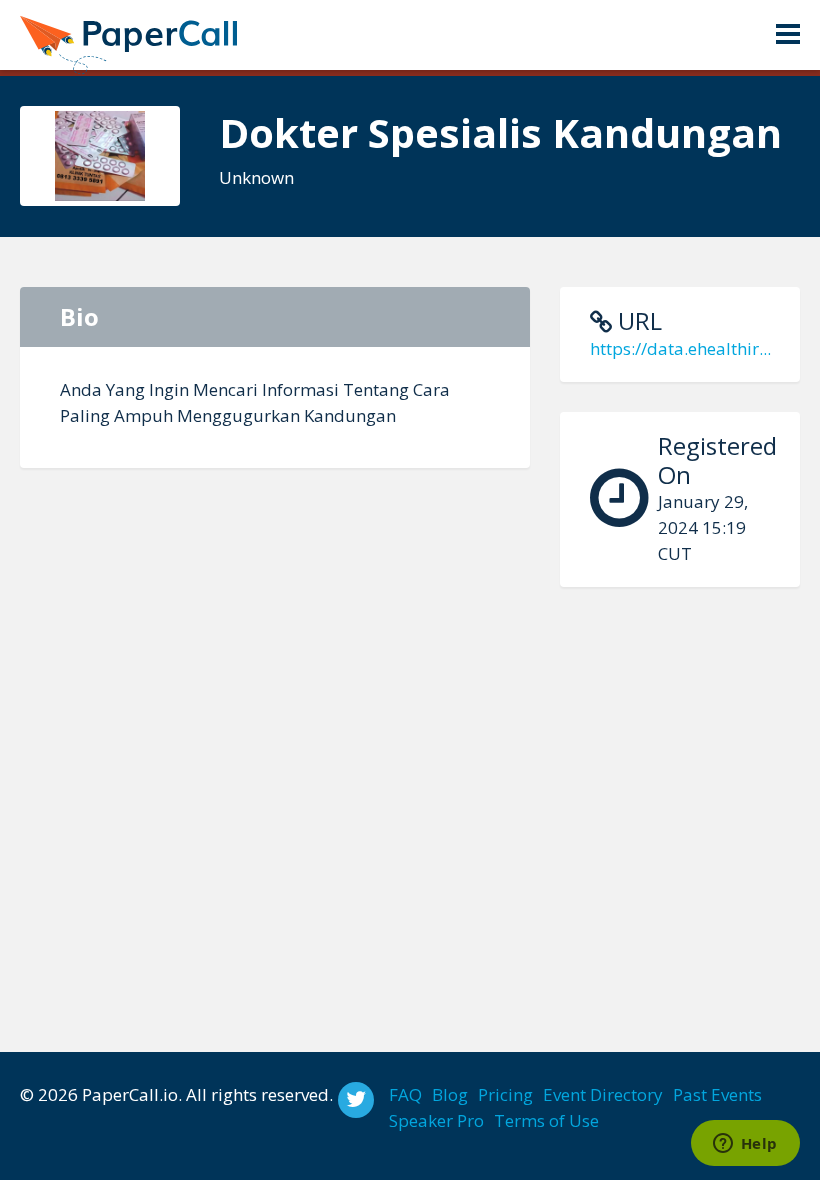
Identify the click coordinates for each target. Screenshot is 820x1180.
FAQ (405, 1094)
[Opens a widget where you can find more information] (745, 1145)
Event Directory (603, 1094)
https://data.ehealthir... (680, 348)
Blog (450, 1094)
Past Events (717, 1094)
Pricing (505, 1094)
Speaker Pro (436, 1120)
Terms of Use (546, 1120)
